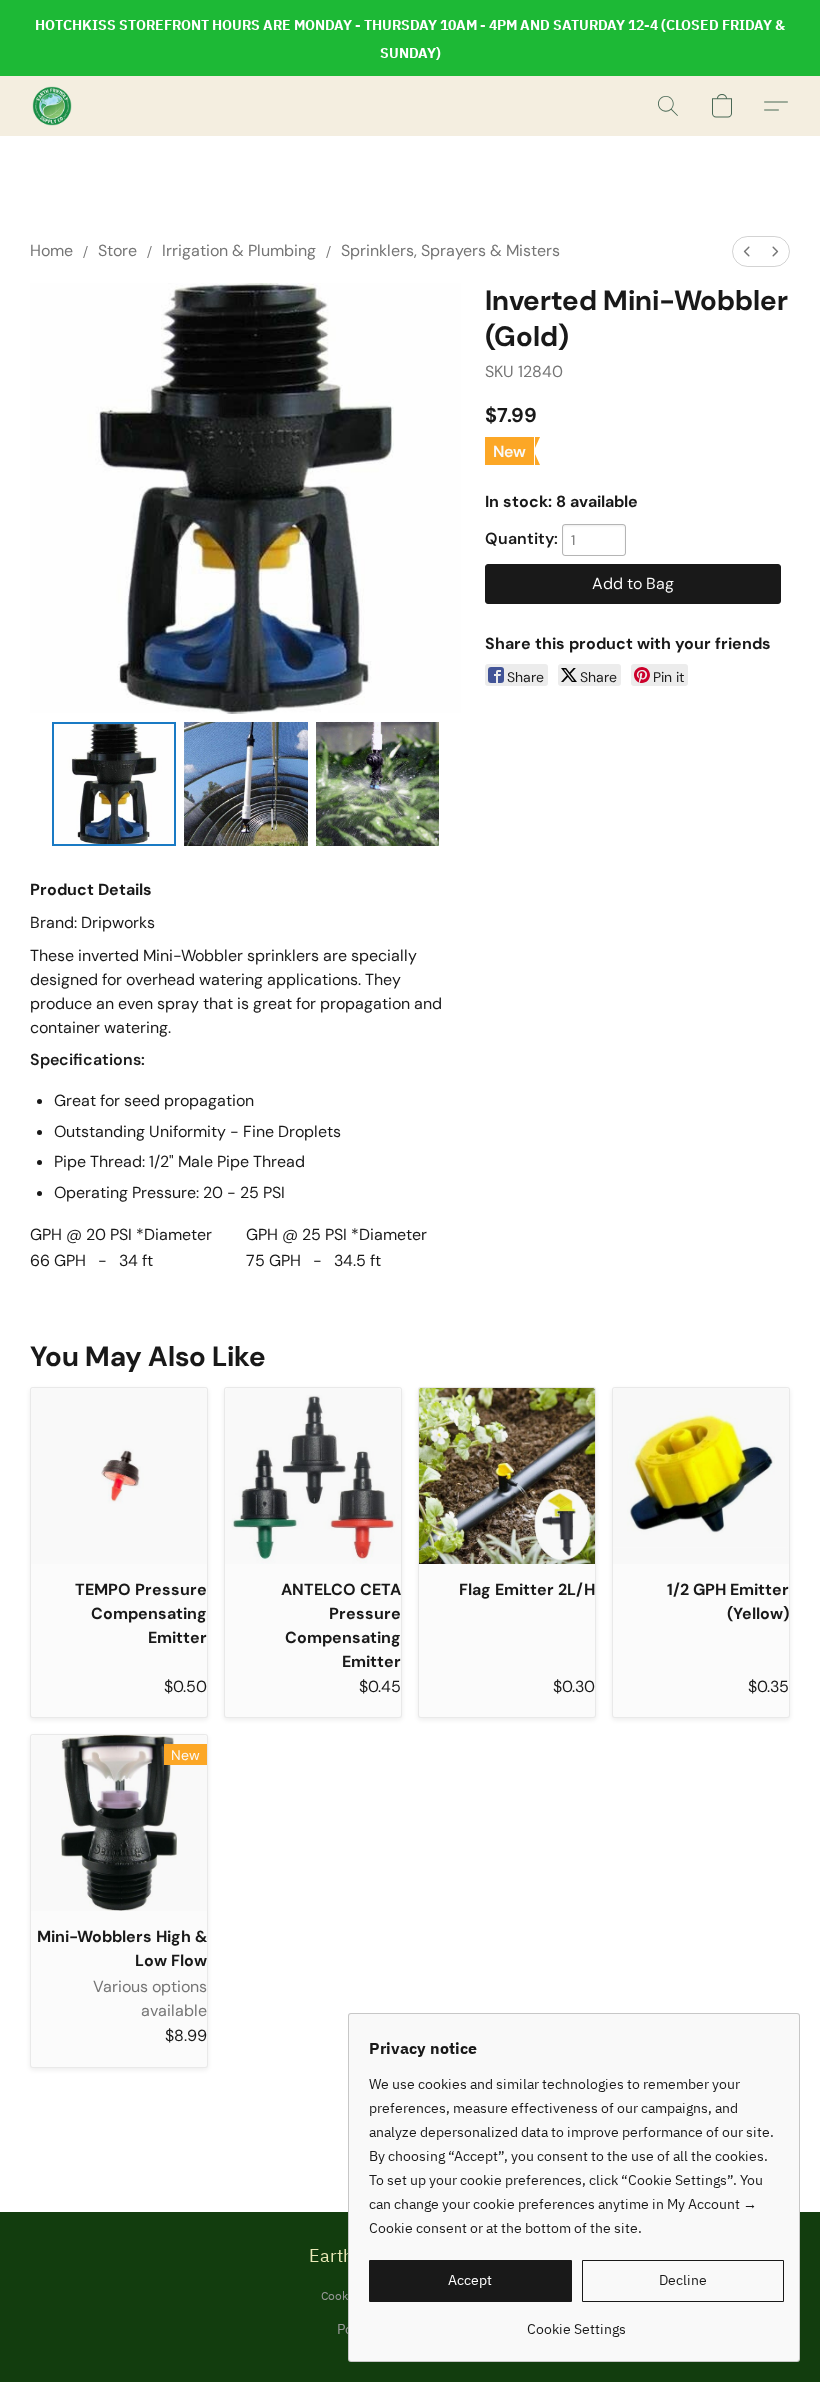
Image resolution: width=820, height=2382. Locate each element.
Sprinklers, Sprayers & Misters (450, 250)
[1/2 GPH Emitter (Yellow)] (701, 1476)
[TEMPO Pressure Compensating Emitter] (119, 1476)
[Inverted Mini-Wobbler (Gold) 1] (246, 784)
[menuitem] (747, 251)
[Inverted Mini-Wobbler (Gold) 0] (114, 784)
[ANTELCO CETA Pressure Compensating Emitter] (313, 1476)
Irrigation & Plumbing (239, 250)
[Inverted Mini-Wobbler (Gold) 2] (378, 784)
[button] (52, 106)
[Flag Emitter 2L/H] (507, 1476)
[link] (576, 2321)
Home (51, 250)
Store (117, 250)
